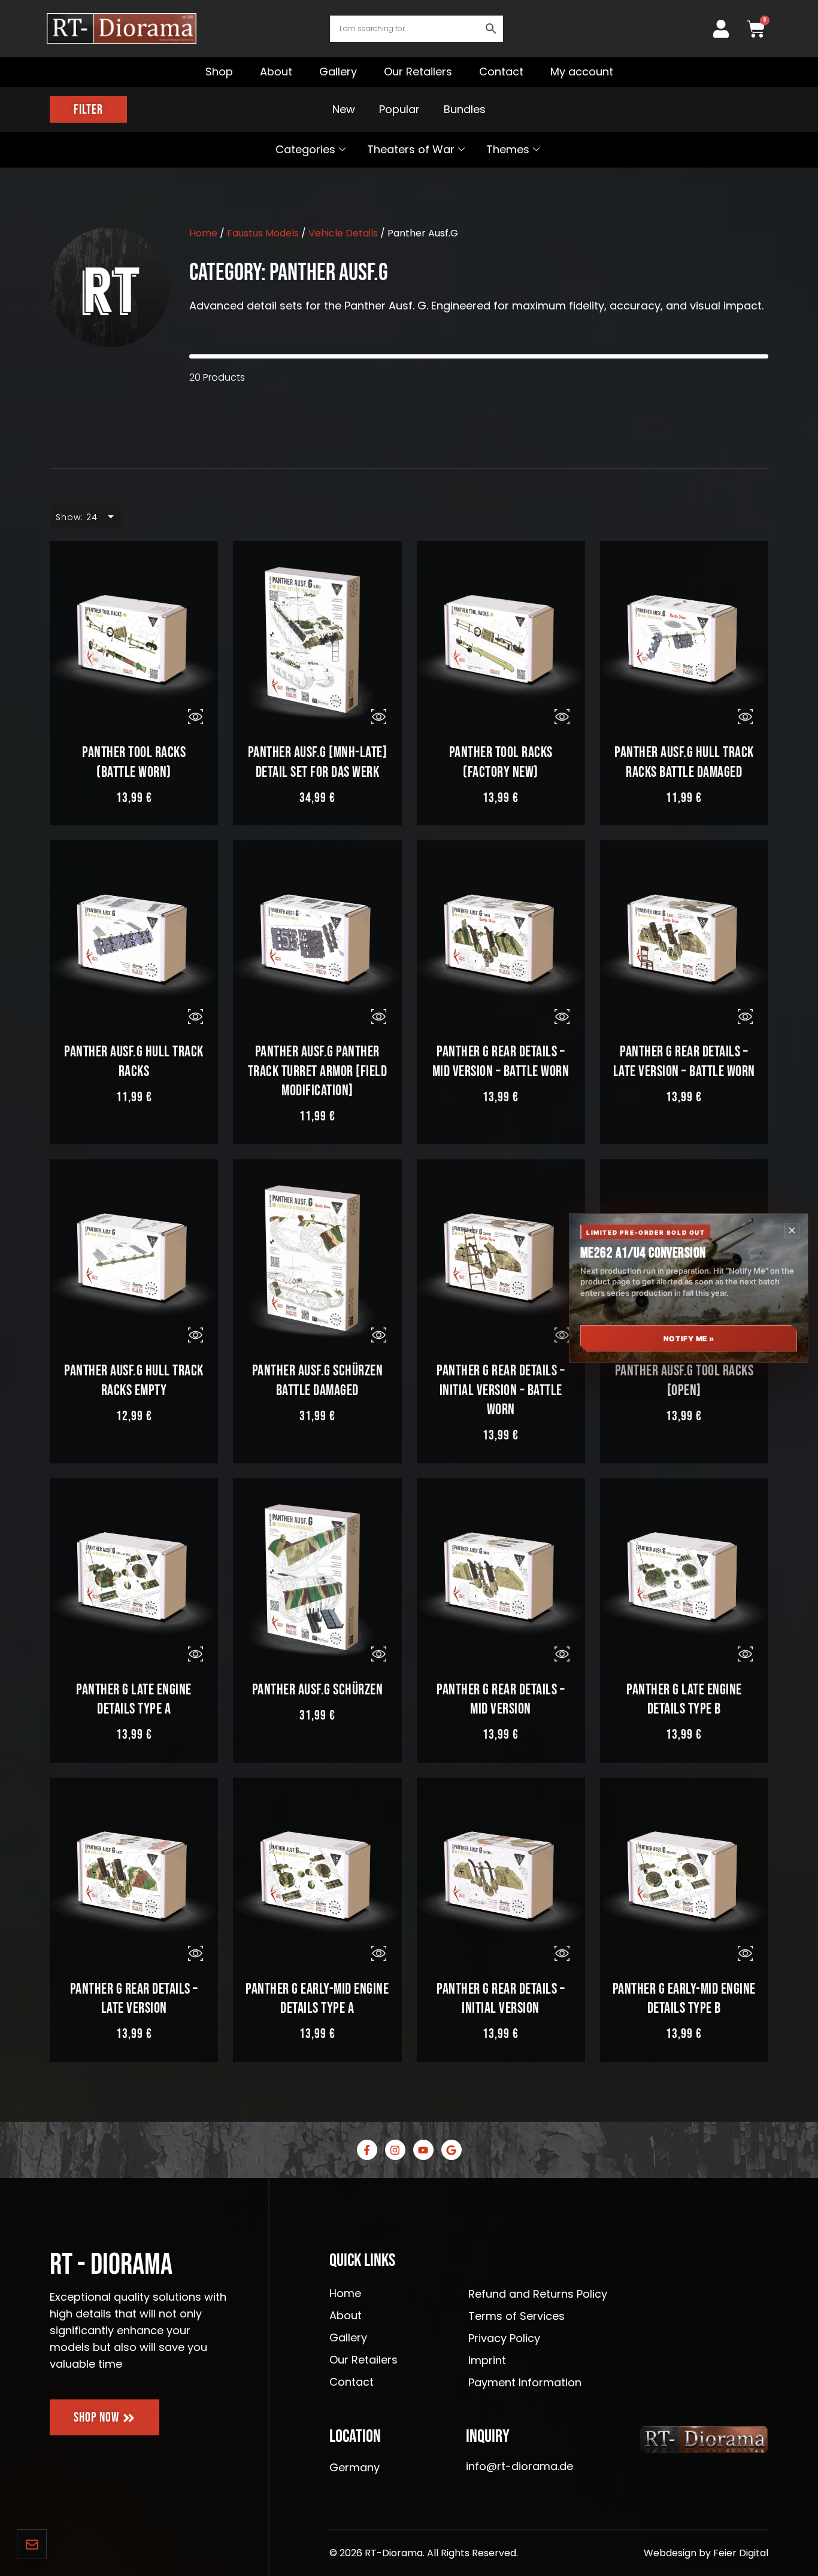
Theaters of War (411, 149)
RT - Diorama (111, 2265)
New (344, 110)
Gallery (338, 72)
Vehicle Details (343, 233)
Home (203, 233)
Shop (219, 72)
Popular (399, 110)
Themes (508, 149)
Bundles (465, 110)
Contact (501, 72)
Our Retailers (418, 72)
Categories (305, 149)
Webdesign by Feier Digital (706, 2553)
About (276, 72)
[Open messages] (32, 2544)
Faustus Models (263, 233)
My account (582, 72)
